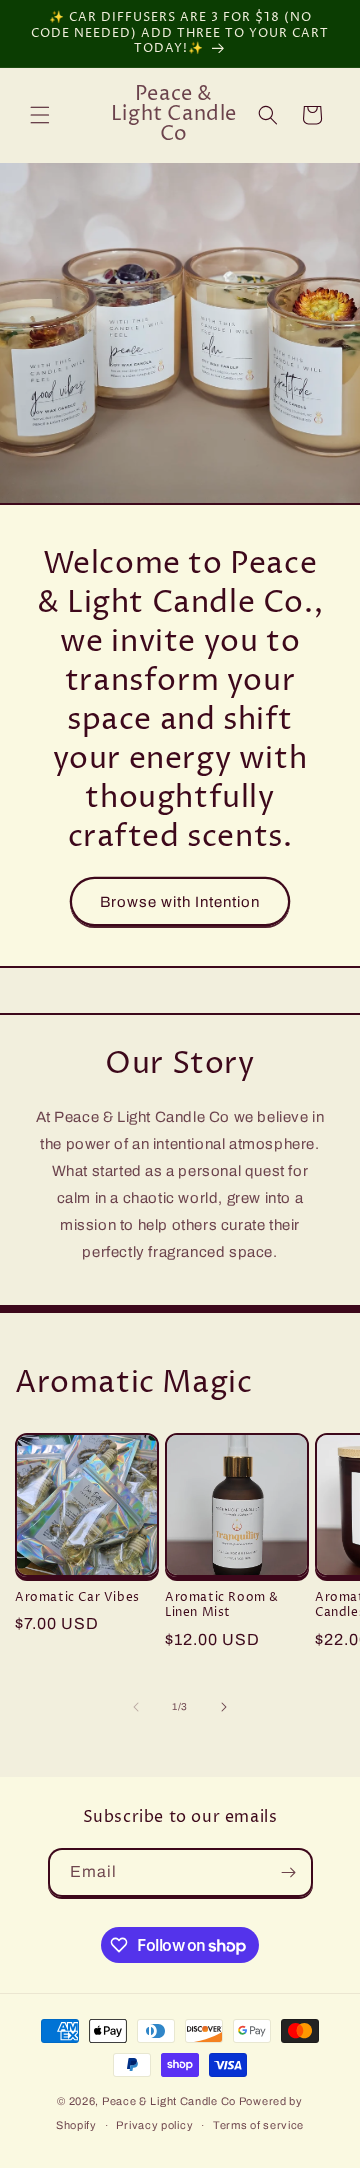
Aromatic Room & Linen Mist (222, 1605)
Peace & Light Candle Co (169, 2101)
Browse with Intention (180, 901)
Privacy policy (154, 2125)
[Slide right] (224, 1707)
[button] (40, 115)
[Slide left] (136, 1707)
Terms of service (258, 2125)
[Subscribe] (289, 1872)
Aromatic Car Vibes (77, 1598)
